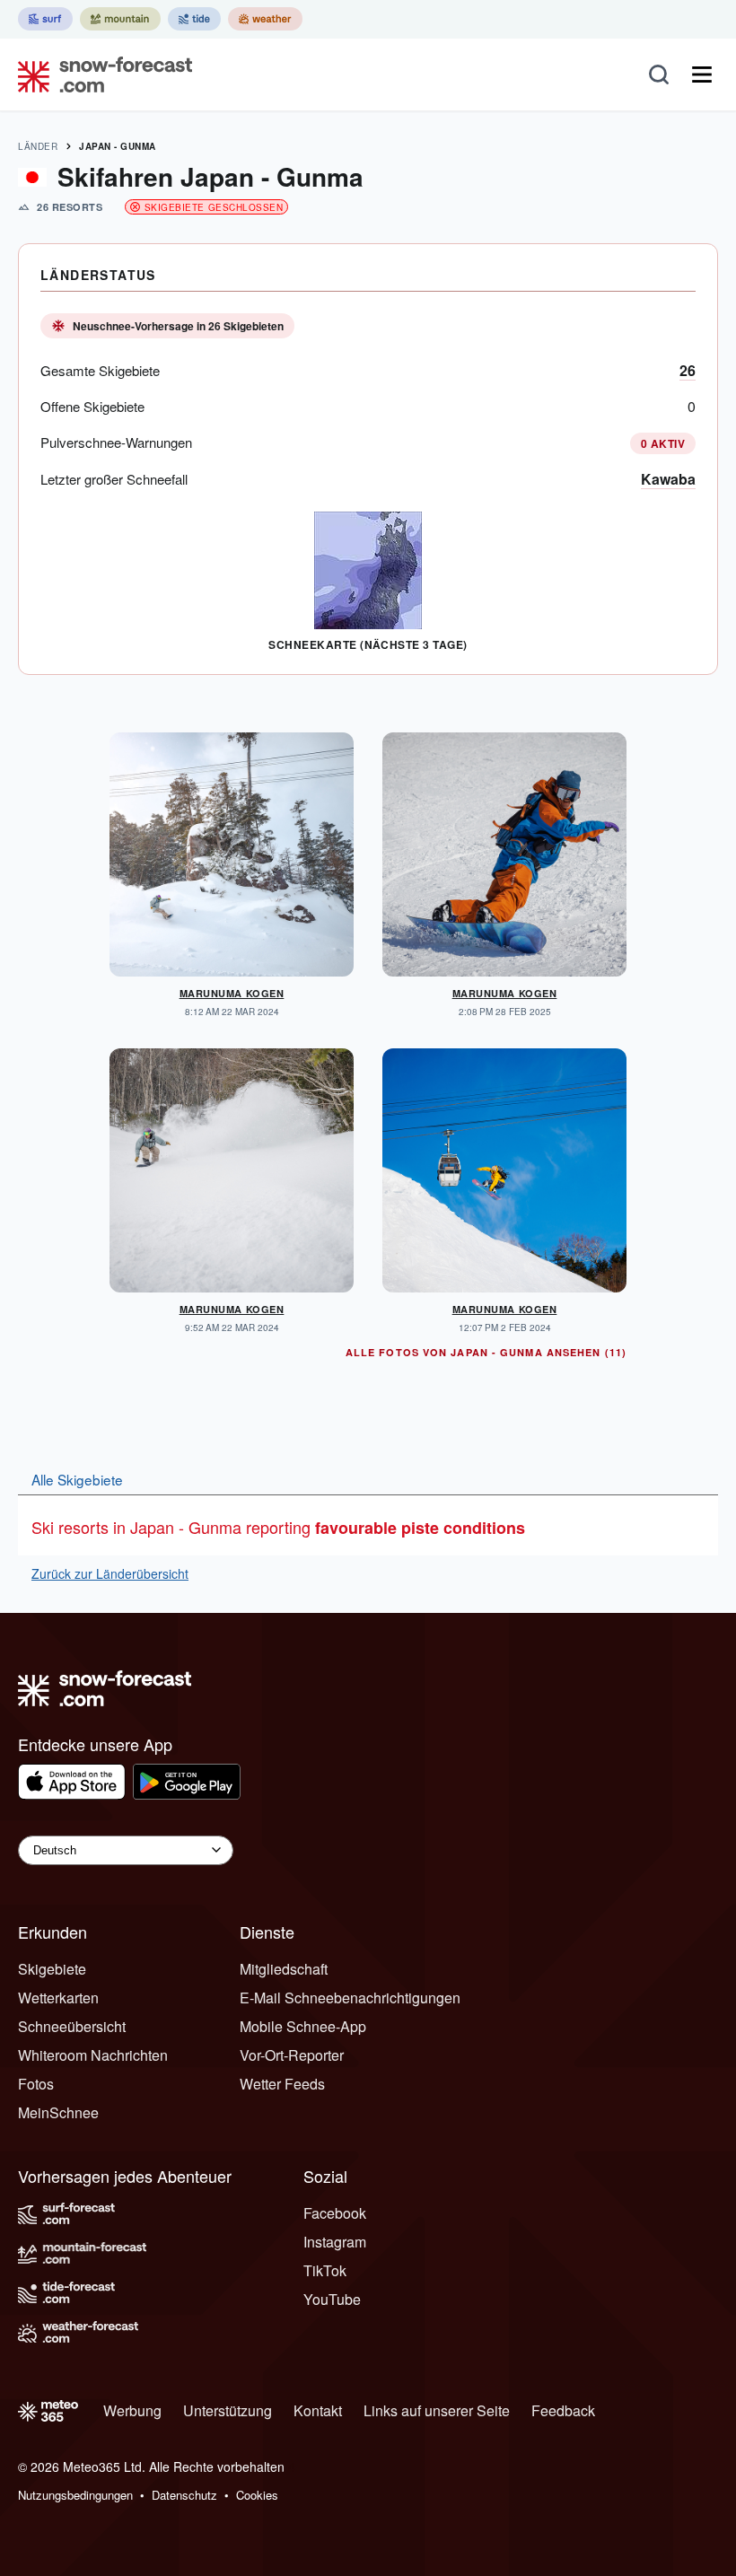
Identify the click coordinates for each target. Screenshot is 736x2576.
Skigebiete (52, 1969)
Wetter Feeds (282, 2084)
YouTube (332, 2299)
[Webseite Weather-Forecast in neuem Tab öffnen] (265, 19)
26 (688, 370)
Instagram (335, 2242)
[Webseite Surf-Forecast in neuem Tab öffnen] (45, 19)
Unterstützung (228, 2410)
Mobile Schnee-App (303, 2026)
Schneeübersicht (72, 2026)
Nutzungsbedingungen (75, 2495)
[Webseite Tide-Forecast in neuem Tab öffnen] (194, 19)
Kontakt (318, 2410)
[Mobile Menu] (702, 74)
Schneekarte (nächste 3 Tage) (368, 644)
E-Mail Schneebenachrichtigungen (350, 1998)
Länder (38, 146)
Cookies (257, 2495)
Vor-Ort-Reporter (292, 2055)
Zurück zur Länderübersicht (110, 1573)
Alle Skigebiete (77, 1479)
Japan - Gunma (118, 146)
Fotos (36, 2084)
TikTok (325, 2270)
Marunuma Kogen (232, 993)
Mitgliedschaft (284, 1969)
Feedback (563, 2410)
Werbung (132, 2410)
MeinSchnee (58, 2112)
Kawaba (668, 479)
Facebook (335, 2213)
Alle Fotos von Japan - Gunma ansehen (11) (486, 1352)
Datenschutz (184, 2495)
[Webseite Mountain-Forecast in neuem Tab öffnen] (120, 19)
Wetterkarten (58, 1998)
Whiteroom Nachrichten (93, 2055)
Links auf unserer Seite (437, 2410)
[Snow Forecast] (100, 74)
